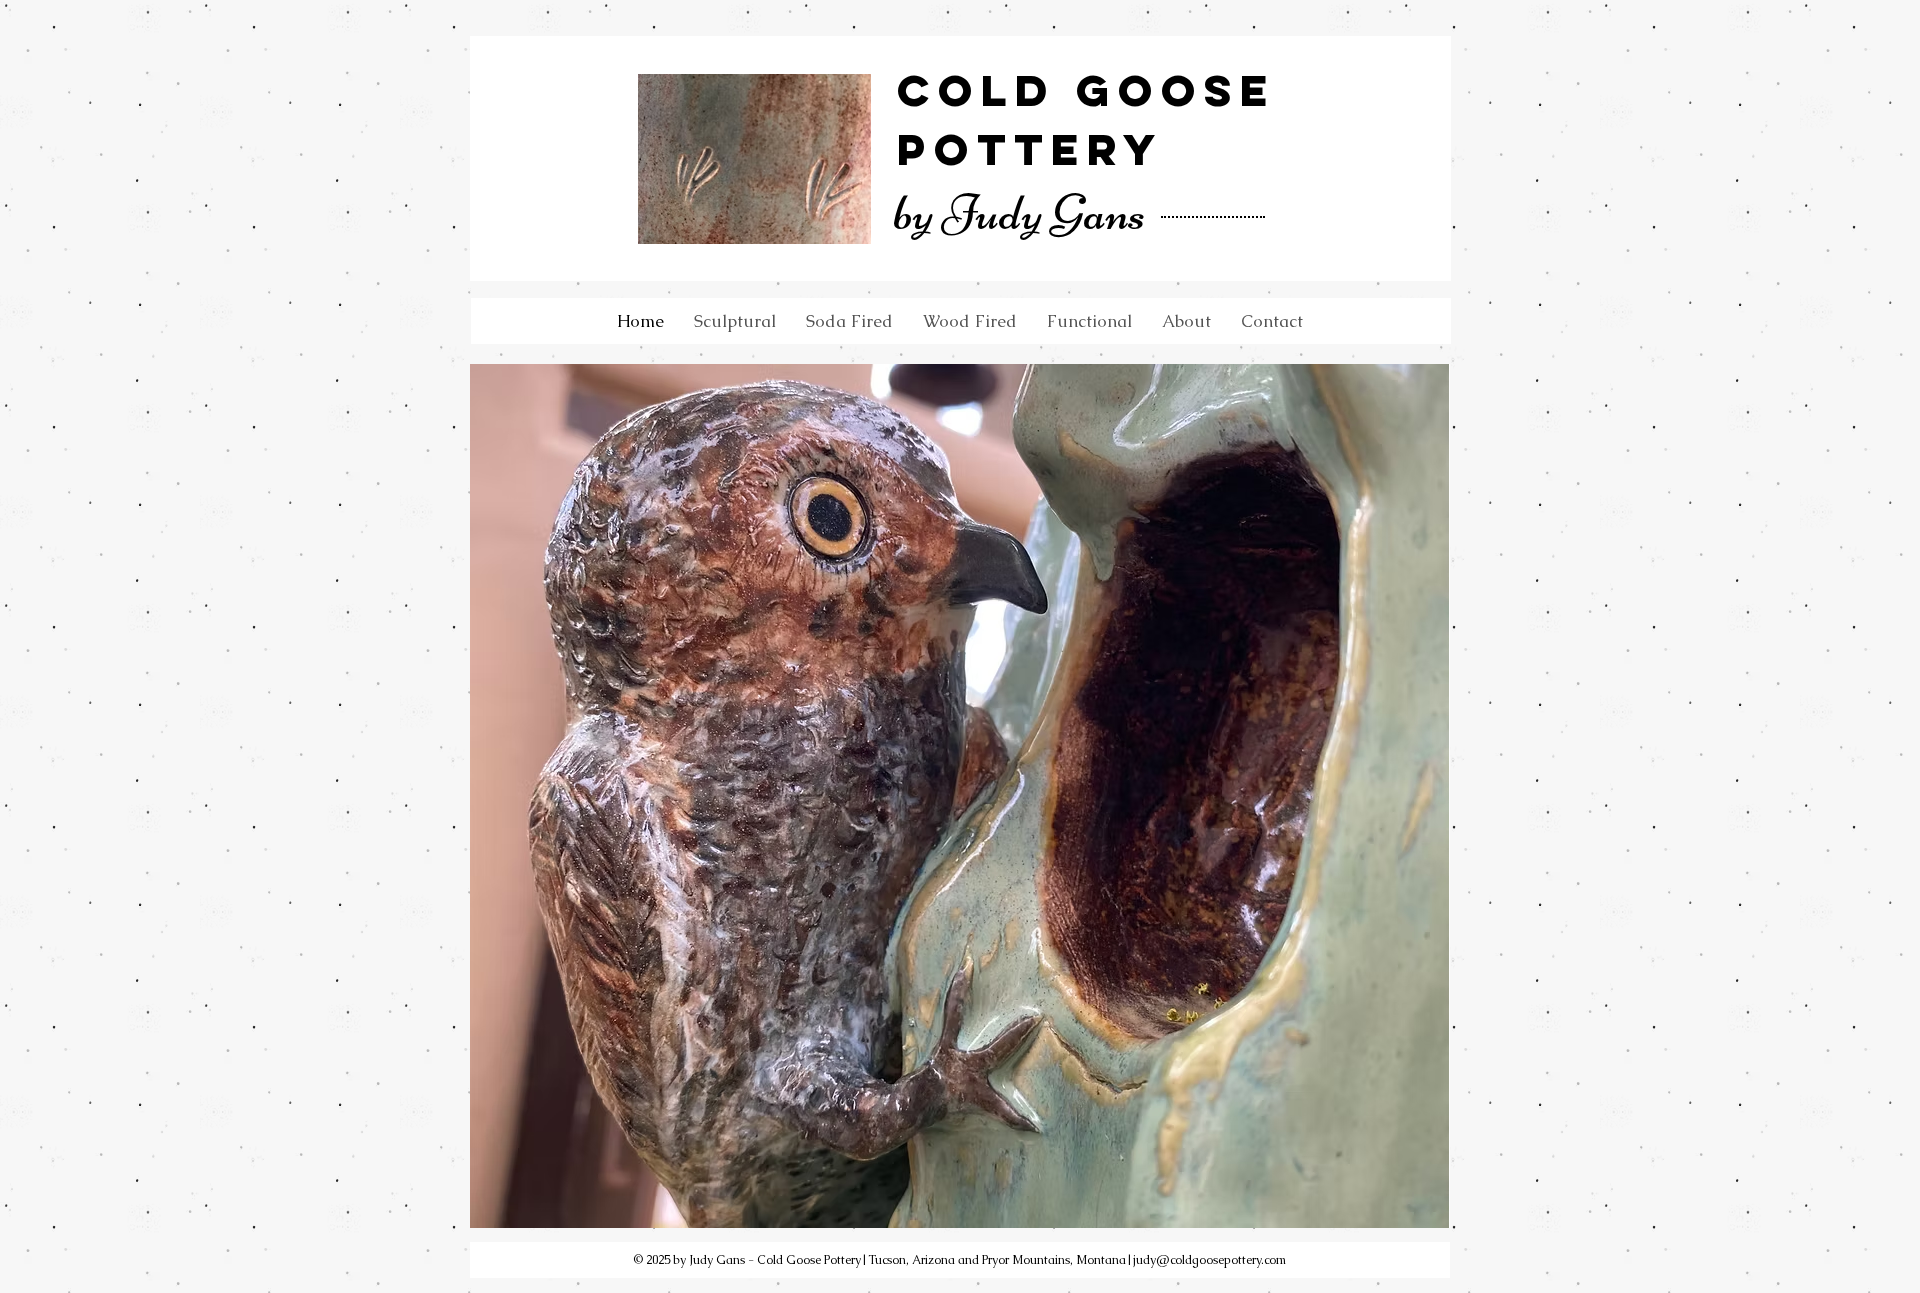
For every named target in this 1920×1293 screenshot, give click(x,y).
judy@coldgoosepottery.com (1209, 1260)
